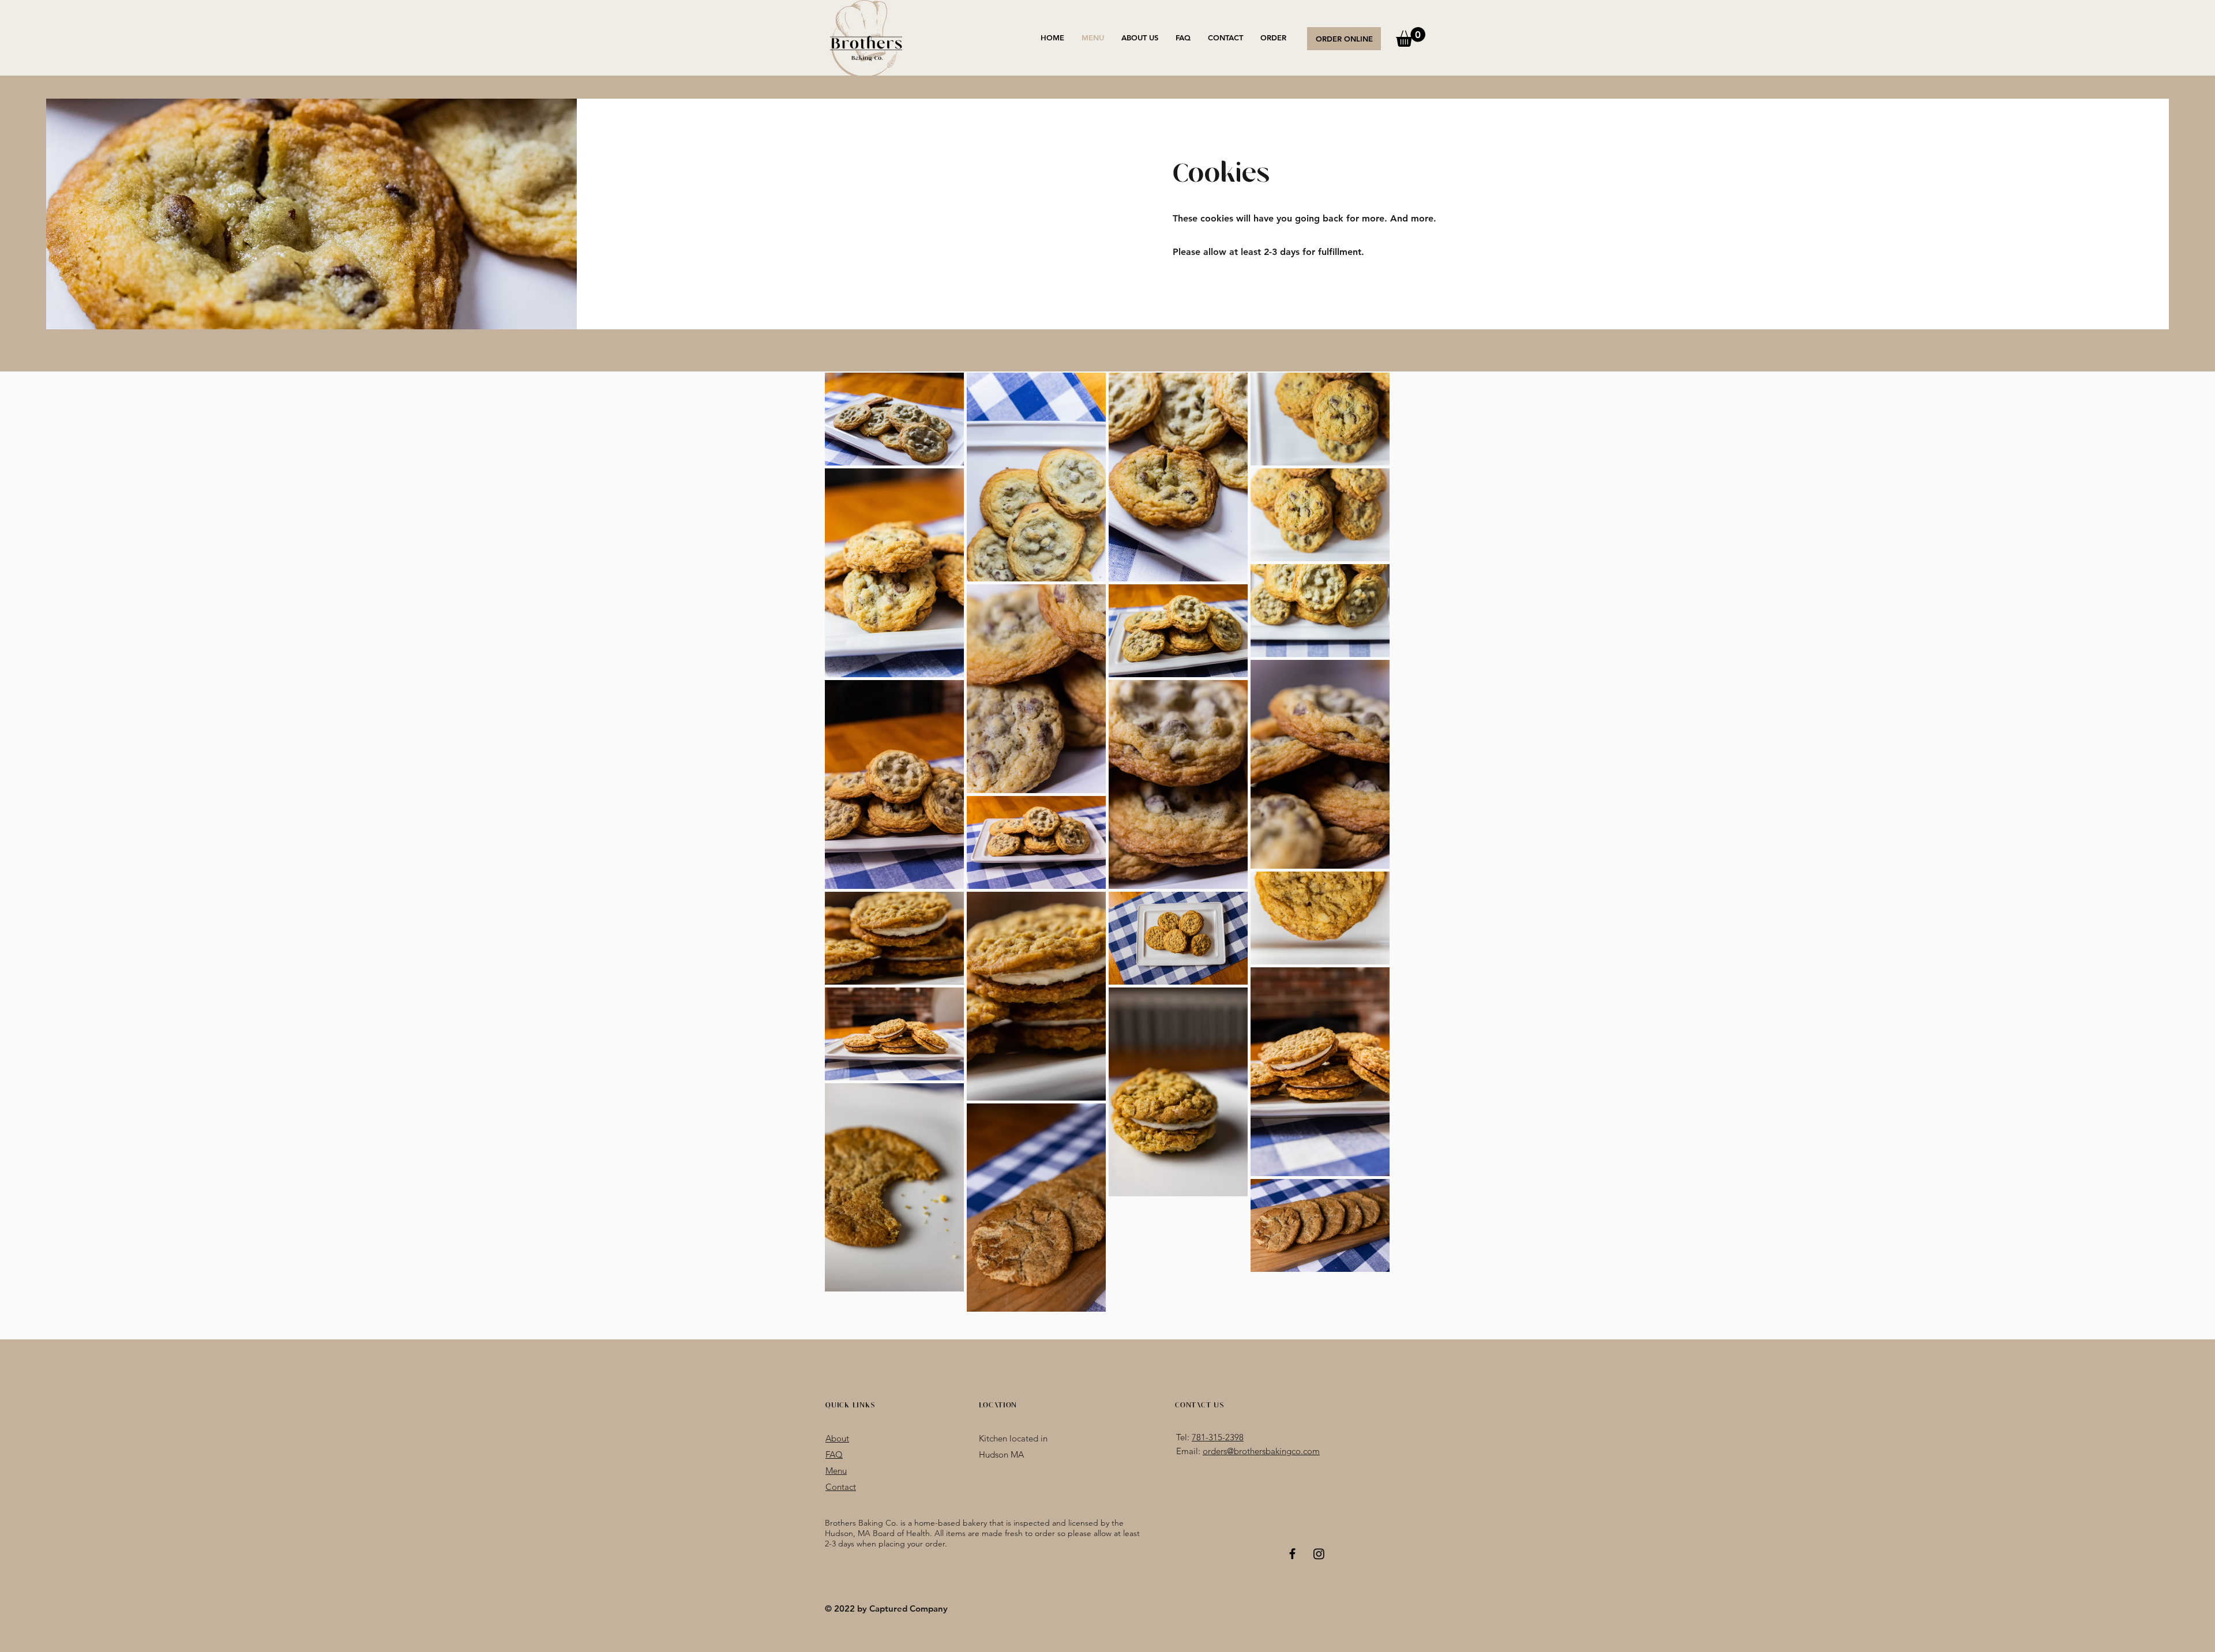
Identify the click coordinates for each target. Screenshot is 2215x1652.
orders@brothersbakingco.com (1261, 1451)
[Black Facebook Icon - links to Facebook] (1292, 1554)
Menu (836, 1471)
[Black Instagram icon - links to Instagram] (1319, 1554)
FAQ (834, 1454)
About (837, 1438)
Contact (841, 1487)
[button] (1411, 37)
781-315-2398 (1218, 1437)
